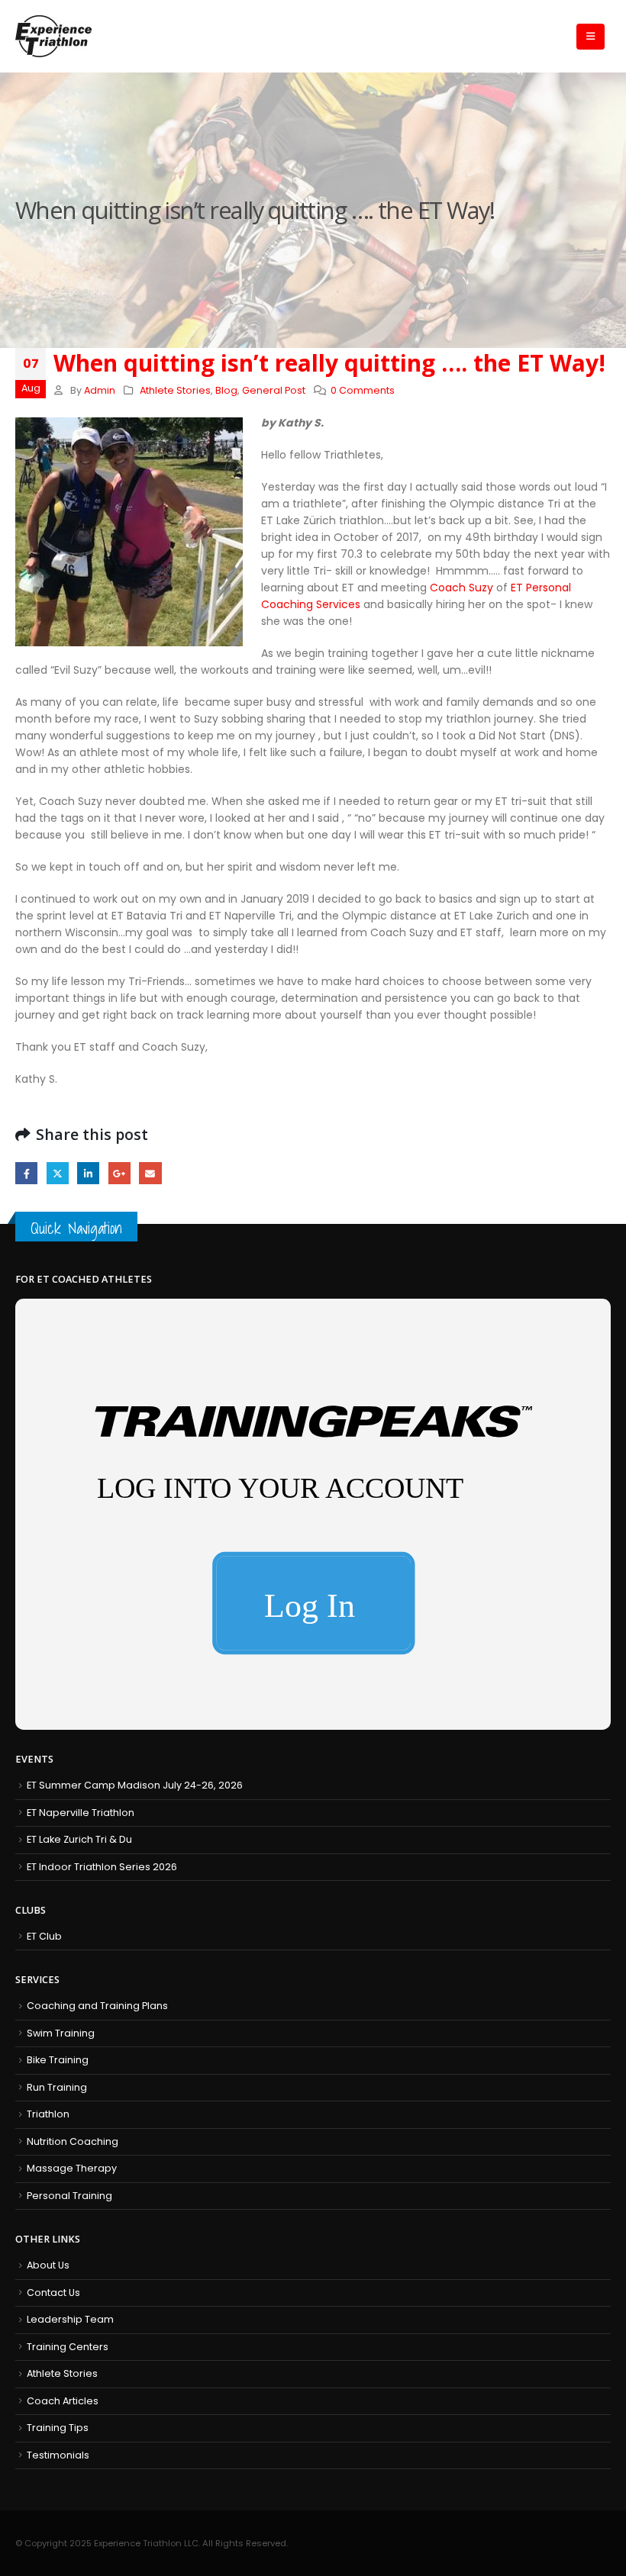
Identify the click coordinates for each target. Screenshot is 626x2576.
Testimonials (58, 2455)
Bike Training (58, 2060)
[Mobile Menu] (591, 37)
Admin (100, 390)
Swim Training (61, 2033)
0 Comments (363, 390)
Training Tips (58, 2428)
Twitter (58, 1173)
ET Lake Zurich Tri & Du (79, 1839)
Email (150, 1173)
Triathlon (48, 2114)
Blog (226, 390)
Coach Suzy (461, 588)
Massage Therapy (72, 2168)
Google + (119, 1173)
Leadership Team (70, 2319)
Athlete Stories (175, 390)
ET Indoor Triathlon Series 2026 (102, 1867)
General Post (274, 390)
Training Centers (68, 2347)
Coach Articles (63, 2401)
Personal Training (69, 2196)
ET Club (44, 1936)
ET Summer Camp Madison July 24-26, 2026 (135, 1785)
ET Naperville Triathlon (81, 1813)
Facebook (26, 1173)
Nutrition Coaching (73, 2141)
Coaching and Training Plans (97, 2006)
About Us (48, 2265)
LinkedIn (88, 1173)
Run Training (57, 2087)
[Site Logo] (53, 36)
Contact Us (53, 2293)
